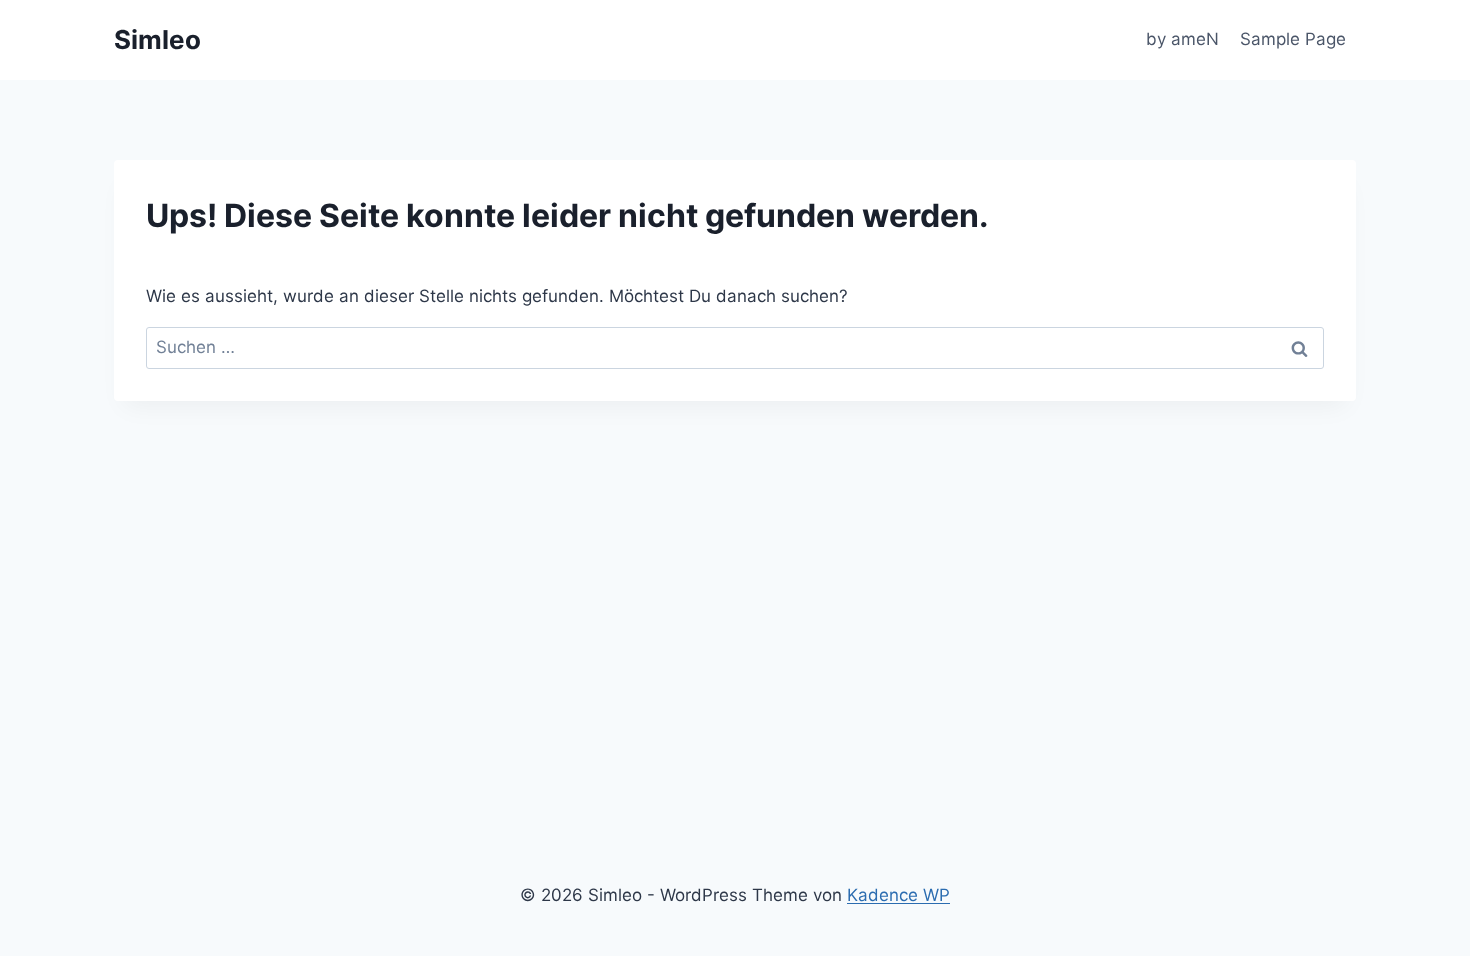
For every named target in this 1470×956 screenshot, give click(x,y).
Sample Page (1293, 39)
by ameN (1182, 39)
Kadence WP (898, 895)
